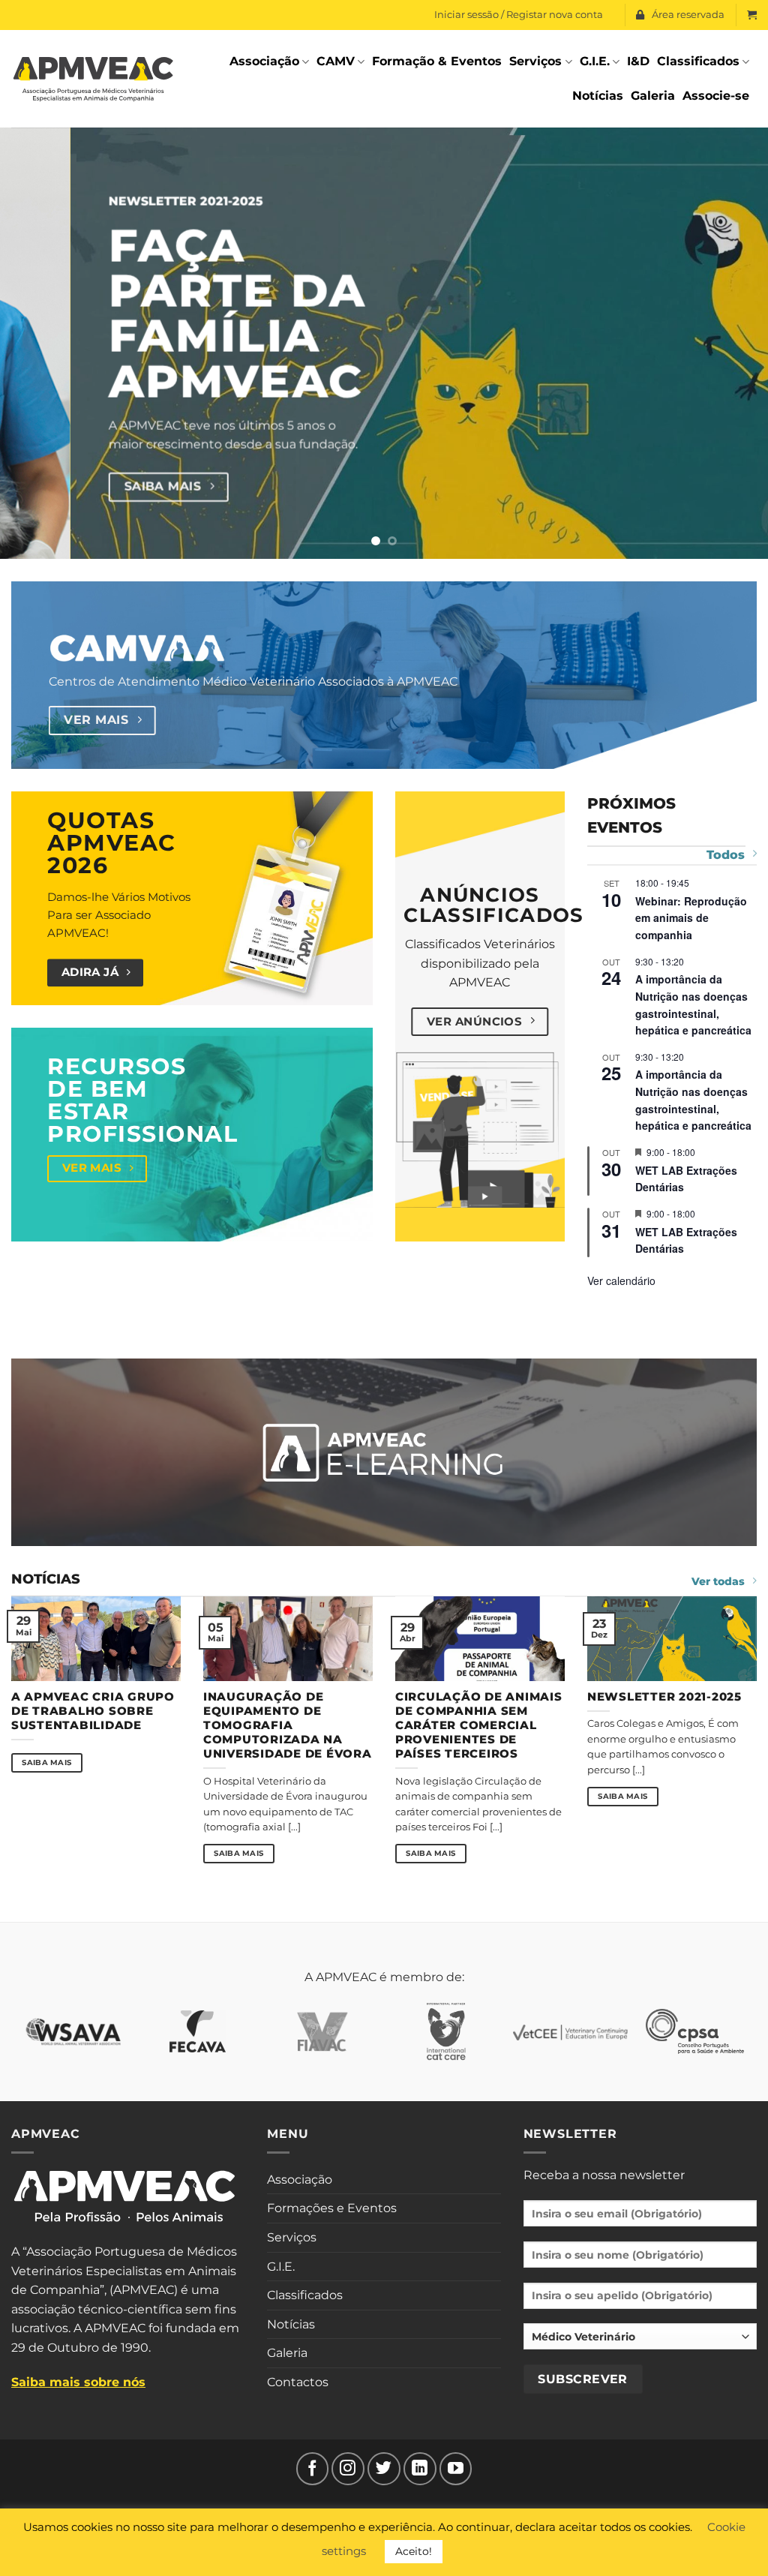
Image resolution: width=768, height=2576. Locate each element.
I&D (638, 61)
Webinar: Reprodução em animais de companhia (691, 918)
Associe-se (716, 96)
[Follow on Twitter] (384, 2469)
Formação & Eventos (437, 61)
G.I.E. (595, 61)
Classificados (698, 61)
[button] (752, 15)
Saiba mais (46, 1762)
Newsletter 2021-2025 (664, 1697)
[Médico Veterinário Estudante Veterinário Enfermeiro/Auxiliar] (640, 2342)
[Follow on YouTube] (456, 2469)
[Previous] (34, 343)
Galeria (653, 96)
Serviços (535, 61)
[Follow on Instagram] (348, 2469)
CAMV (336, 61)
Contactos (298, 2382)
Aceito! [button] (414, 2551)
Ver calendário (621, 1280)
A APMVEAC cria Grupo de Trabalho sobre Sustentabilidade (93, 1711)
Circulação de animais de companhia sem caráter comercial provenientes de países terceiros (478, 1726)
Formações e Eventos (332, 2208)
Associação (264, 61)
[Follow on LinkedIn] (420, 2469)
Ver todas (718, 1581)
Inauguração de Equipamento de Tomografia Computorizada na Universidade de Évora (287, 1726)
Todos (726, 855)
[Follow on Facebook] (313, 2469)
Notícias (598, 96)
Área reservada (688, 15)
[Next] (733, 343)
